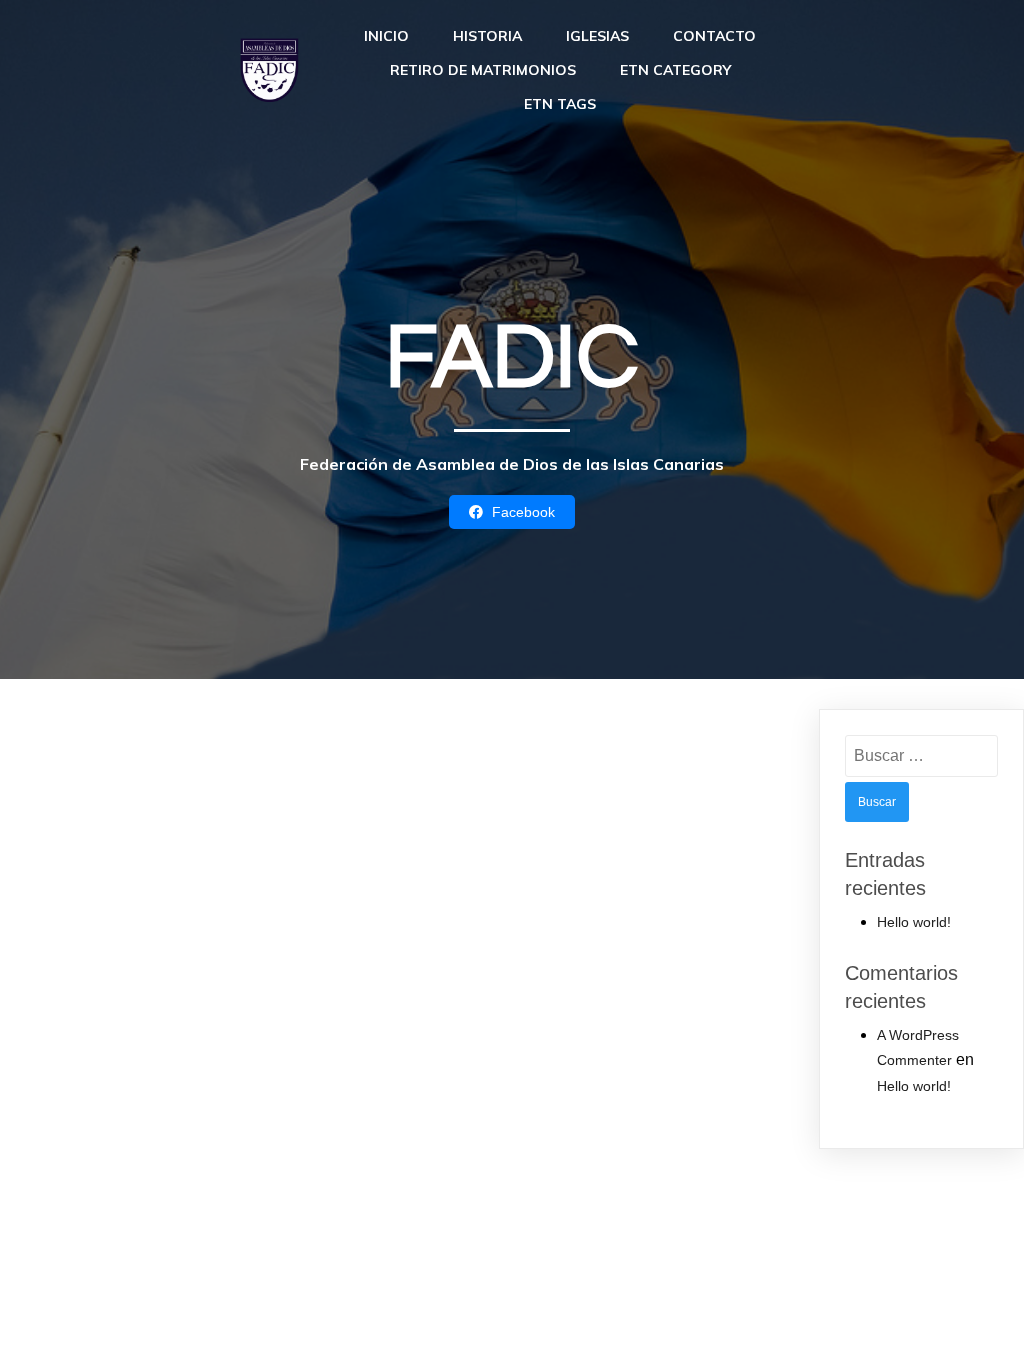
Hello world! (914, 922)
